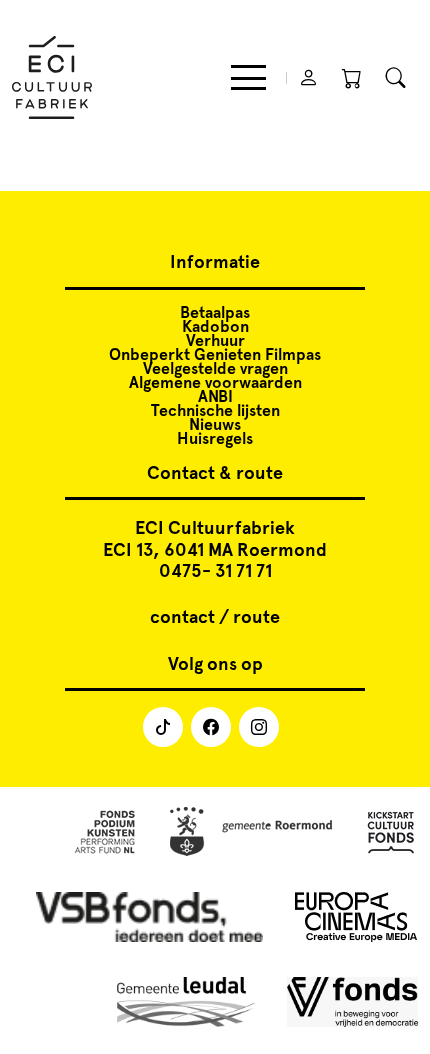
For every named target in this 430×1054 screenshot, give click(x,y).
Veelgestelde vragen (215, 368)
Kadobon (215, 326)
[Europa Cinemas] (356, 918)
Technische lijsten (215, 410)
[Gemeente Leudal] (186, 1003)
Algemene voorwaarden (215, 382)
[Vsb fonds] (149, 918)
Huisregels (215, 438)
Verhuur (215, 340)
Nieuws (215, 424)
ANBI (215, 396)
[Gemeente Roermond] (251, 833)
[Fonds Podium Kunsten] (104, 833)
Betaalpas (215, 312)
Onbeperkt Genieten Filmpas (215, 354)
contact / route (215, 617)
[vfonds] (352, 1003)
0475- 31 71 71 (215, 571)
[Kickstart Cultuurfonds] (391, 833)
